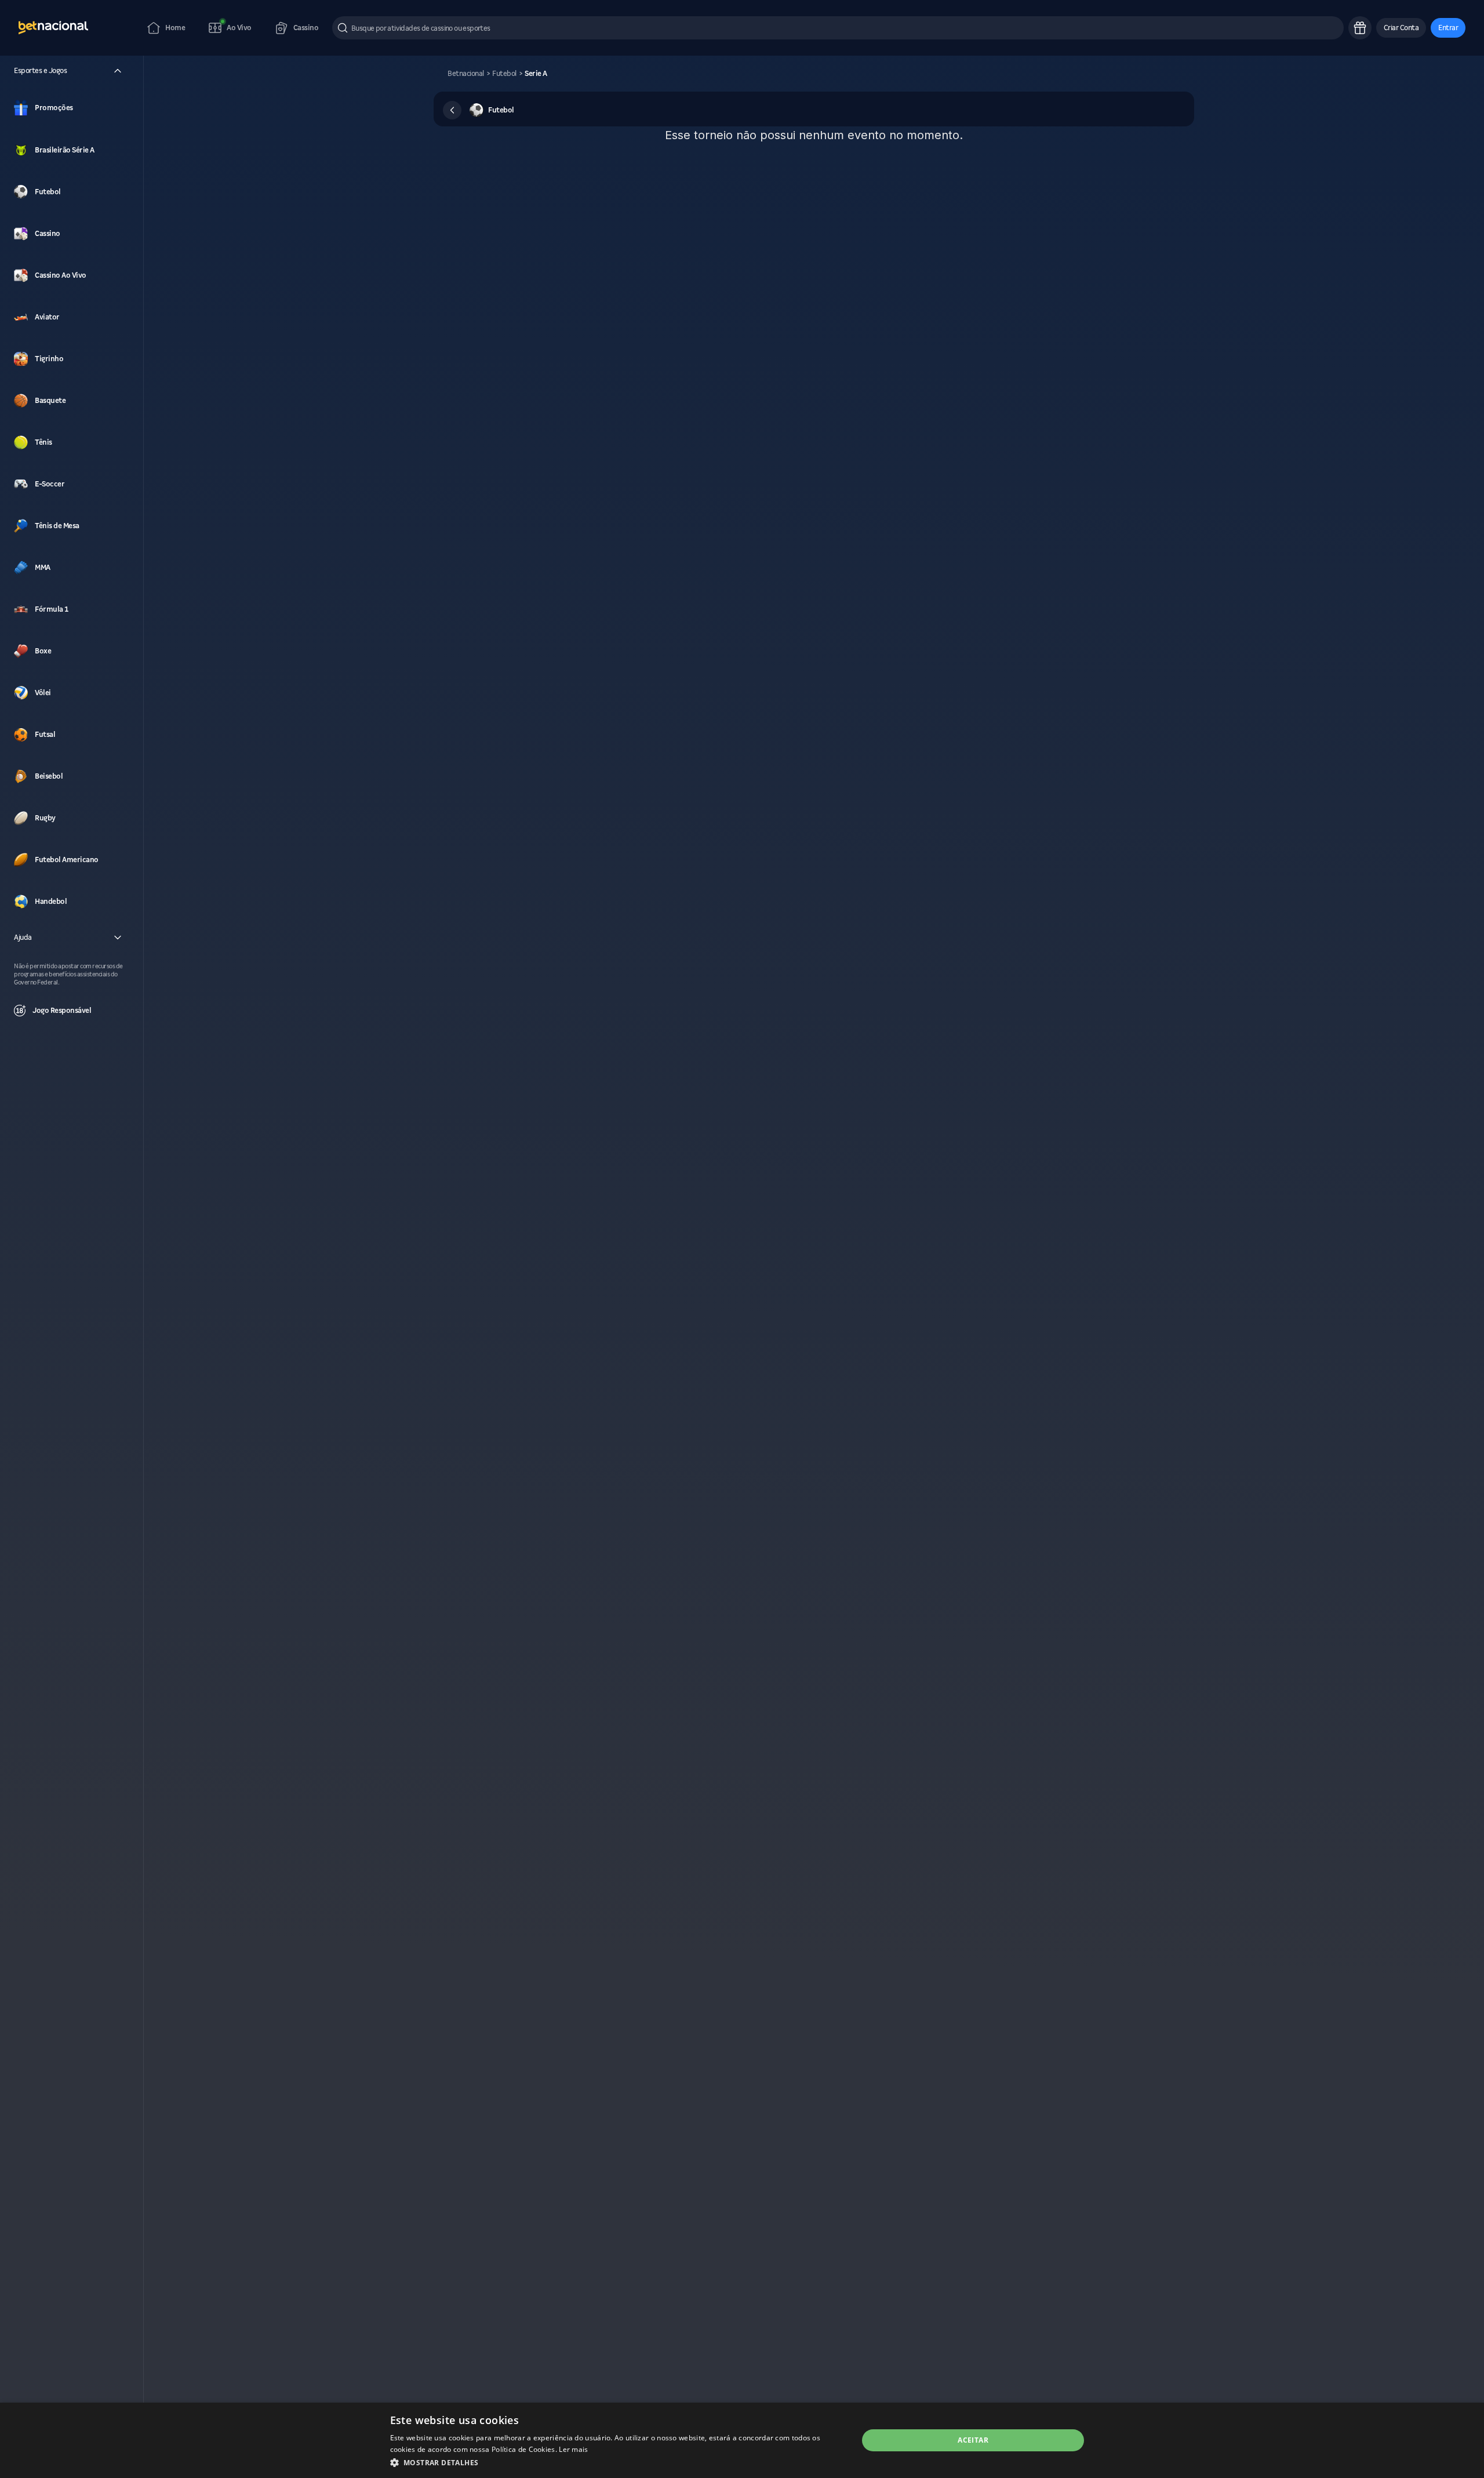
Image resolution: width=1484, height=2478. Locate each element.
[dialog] (742, 2440)
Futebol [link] (504, 74)
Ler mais (573, 2449)
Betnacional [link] (466, 74)
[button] (1401, 28)
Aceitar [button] (973, 2440)
